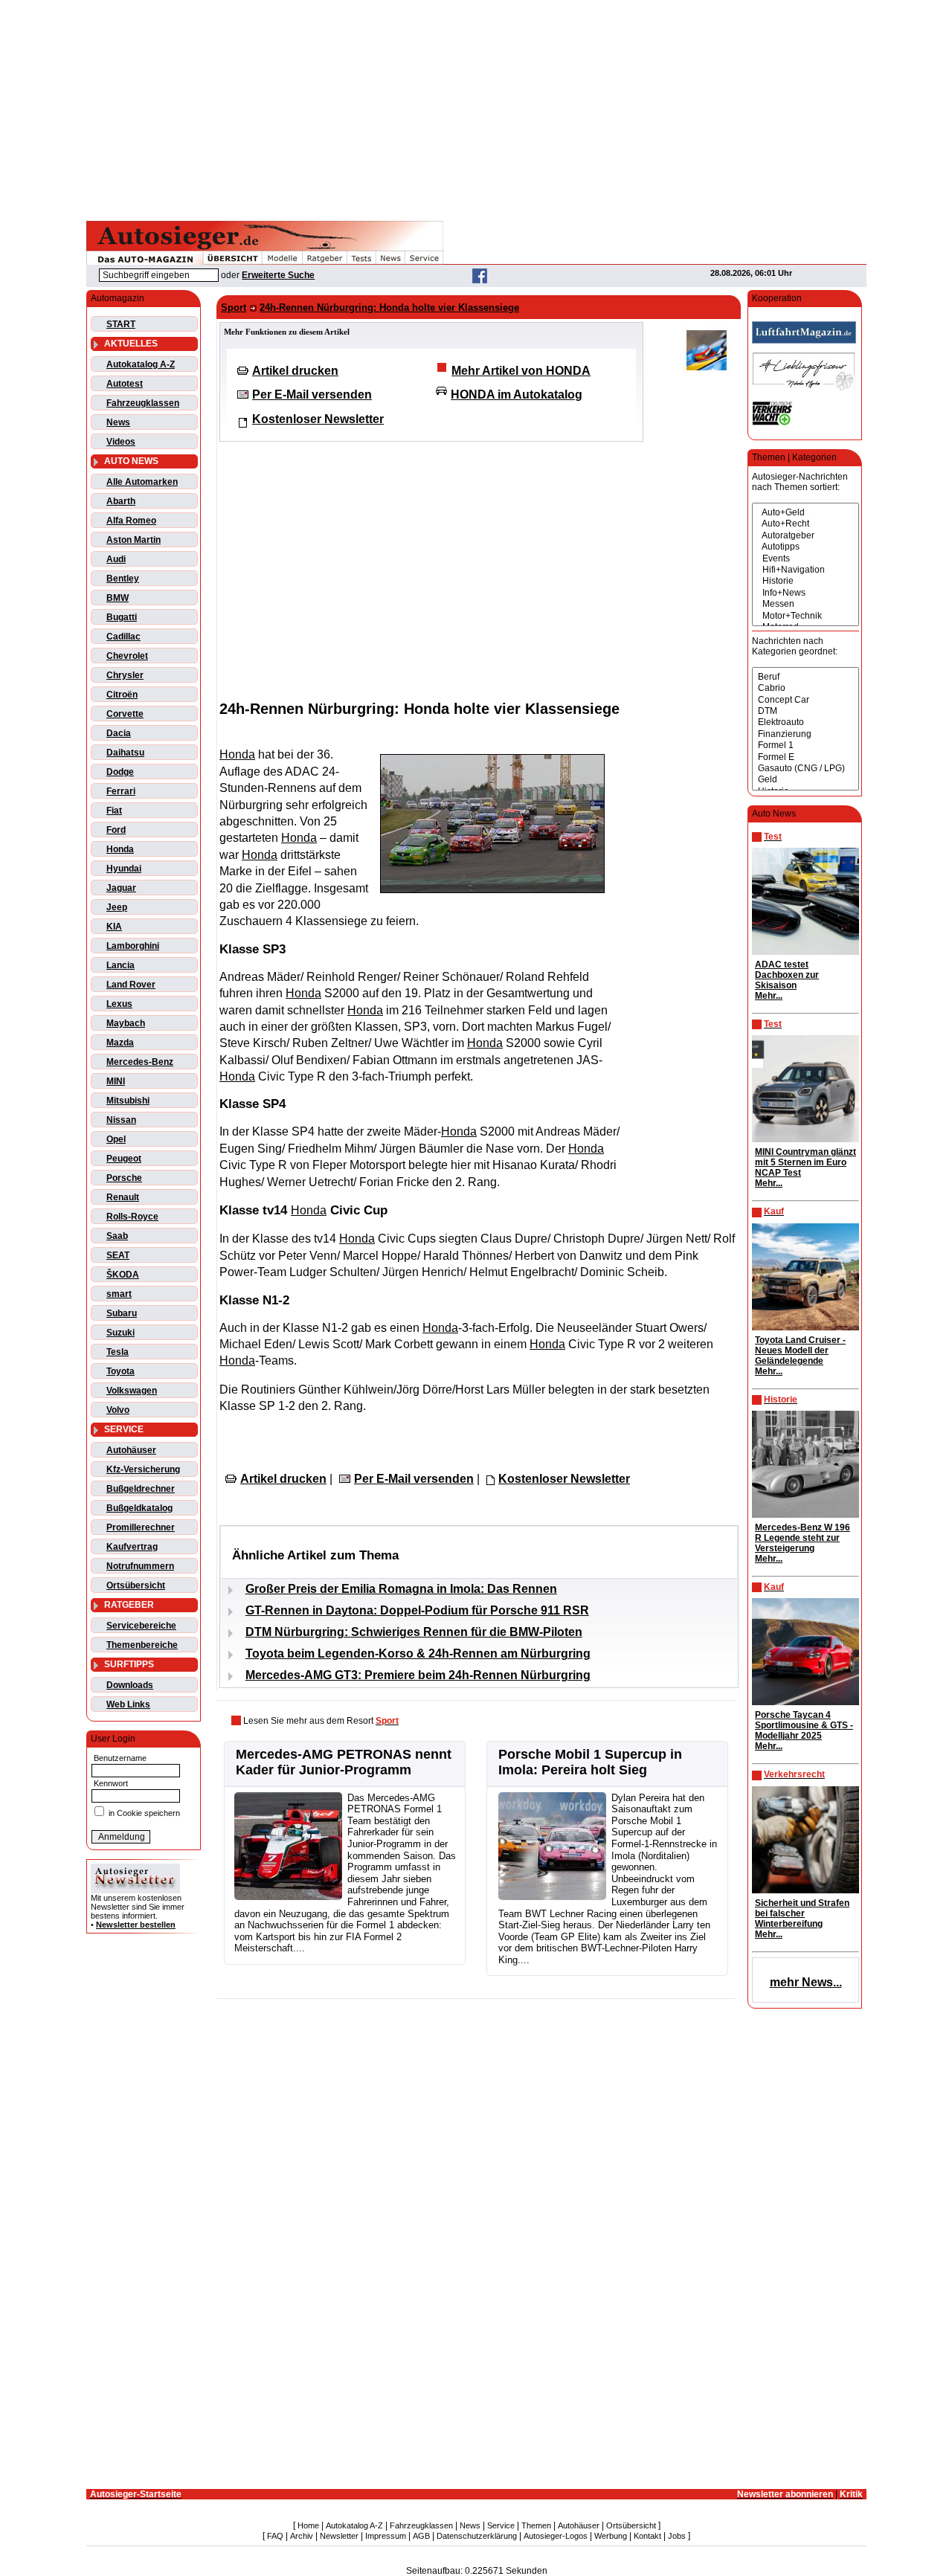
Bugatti (122, 617)
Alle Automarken (142, 482)
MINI (116, 1081)
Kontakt (647, 2536)
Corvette (125, 714)
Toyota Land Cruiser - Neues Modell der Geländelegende (800, 1350)
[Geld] (805, 780)
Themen (536, 2525)
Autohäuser (131, 1450)
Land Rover (131, 985)
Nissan (121, 1120)
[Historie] (805, 581)
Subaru (122, 1313)
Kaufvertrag (132, 1547)
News (118, 422)
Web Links (128, 1704)
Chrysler (125, 675)
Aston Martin (134, 540)
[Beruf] (805, 677)
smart (119, 1294)
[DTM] (805, 711)
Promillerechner (141, 1527)
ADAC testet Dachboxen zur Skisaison (787, 975)
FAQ (275, 2536)
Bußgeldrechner (141, 1489)
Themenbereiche (142, 1645)
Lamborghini (133, 946)
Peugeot (124, 1159)
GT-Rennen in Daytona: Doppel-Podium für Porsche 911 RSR (417, 1610)
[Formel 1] (805, 746)
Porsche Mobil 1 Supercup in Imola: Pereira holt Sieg (590, 1762)
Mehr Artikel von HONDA (521, 371)
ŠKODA (123, 1275)
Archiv (302, 2536)
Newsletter (339, 2536)
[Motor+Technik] (805, 616)
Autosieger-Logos (556, 2536)
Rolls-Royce (132, 1217)
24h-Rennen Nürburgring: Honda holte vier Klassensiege (389, 307)
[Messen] (805, 604)
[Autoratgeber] (805, 536)
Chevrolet (127, 656)
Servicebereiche (141, 1626)
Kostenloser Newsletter (318, 419)
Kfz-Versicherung (143, 1469)
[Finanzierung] (805, 734)
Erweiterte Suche (278, 275)
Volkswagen (132, 1391)
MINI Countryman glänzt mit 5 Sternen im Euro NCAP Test (805, 1162)
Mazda (120, 1043)
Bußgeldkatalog (139, 1508)
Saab (117, 1236)
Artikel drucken (295, 371)
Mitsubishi (128, 1101)
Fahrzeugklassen (143, 403)
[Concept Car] (805, 700)
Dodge (120, 772)
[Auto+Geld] (805, 513)
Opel (116, 1139)
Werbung (611, 2536)
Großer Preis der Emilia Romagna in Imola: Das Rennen (401, 1589)
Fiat (114, 811)
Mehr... (769, 996)
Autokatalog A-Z (141, 364)
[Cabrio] (805, 688)
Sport (234, 307)
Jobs (677, 2536)
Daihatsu (125, 753)
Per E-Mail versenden (312, 395)
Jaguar (121, 888)
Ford (116, 830)
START (121, 324)
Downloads (130, 1685)
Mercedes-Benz (140, 1062)
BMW (118, 598)
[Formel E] (805, 757)
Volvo (118, 1410)
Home (308, 2525)
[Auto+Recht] (805, 524)
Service (501, 2525)
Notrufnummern (140, 1566)
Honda (120, 849)
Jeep (117, 907)
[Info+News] (805, 593)
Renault (123, 1197)
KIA (114, 927)
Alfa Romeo (131, 521)
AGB (421, 2536)
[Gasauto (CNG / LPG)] (805, 769)
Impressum (386, 2536)
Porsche (124, 1178)
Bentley (123, 579)
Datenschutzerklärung (477, 2536)
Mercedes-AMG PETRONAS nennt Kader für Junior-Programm (344, 1762)
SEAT (118, 1255)
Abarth (121, 501)
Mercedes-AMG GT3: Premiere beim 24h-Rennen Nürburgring (418, 1675)
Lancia (120, 965)
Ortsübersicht (136, 1585)
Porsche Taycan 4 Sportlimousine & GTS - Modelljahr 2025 (804, 1725)
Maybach (126, 1023)
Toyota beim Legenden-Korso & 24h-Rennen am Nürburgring (418, 1654)
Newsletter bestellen (136, 1925)
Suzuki (120, 1333)
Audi (116, 559)
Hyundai (124, 869)
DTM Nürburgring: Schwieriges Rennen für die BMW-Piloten (414, 1632)
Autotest (125, 384)
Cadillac (123, 637)
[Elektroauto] (805, 722)
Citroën (122, 695)
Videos (121, 442)
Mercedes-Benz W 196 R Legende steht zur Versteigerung (803, 1538)
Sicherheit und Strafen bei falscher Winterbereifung (802, 1913)
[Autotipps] (805, 547)
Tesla (118, 1352)
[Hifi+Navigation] (805, 570)
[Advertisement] (476, 108)
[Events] (805, 559)
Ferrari (121, 791)
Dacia (119, 733)
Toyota (120, 1371)
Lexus (119, 1004)
